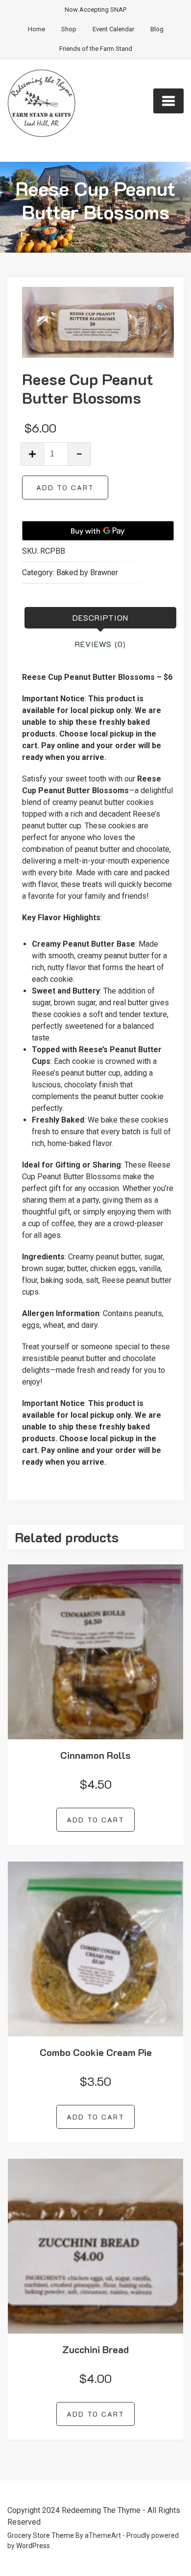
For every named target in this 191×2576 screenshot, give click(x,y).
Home (36, 29)
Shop (69, 29)
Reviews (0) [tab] (100, 644)
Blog (157, 29)
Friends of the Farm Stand (96, 49)
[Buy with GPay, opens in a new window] (98, 531)
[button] (161, 308)
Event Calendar (113, 29)
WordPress (33, 2546)
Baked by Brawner (87, 573)
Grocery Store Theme (41, 2535)
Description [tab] (100, 617)
